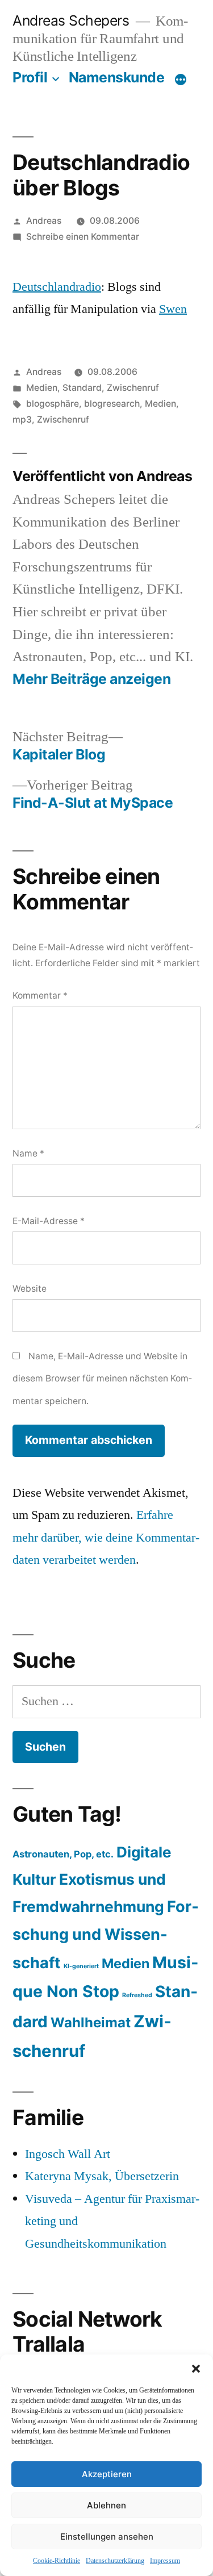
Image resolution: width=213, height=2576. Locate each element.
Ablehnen (106, 2505)
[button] (196, 2369)
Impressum (165, 2561)
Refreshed (137, 1995)
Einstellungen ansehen (107, 2537)
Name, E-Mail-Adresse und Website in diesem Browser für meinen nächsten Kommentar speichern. (102, 1379)
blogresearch (112, 404)
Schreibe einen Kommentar (83, 237)
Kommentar (40, 995)
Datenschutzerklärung (115, 2561)
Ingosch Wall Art (68, 2154)
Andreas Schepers (73, 20)
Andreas (44, 221)
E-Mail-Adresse (49, 1221)
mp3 (22, 419)
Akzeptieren (107, 2474)
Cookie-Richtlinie (57, 2561)
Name (28, 1153)
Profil (30, 77)
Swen (173, 309)
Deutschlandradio (57, 287)
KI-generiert (81, 1966)
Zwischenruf (133, 388)
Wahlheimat (91, 2022)
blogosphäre (53, 404)
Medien (42, 388)
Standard (82, 388)
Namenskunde (117, 77)
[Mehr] (181, 80)
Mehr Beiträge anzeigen (91, 679)
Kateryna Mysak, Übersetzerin (102, 2176)
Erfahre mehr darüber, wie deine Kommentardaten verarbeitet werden (106, 1537)
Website (30, 1289)
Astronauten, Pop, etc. (63, 1854)
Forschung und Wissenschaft (106, 1935)
